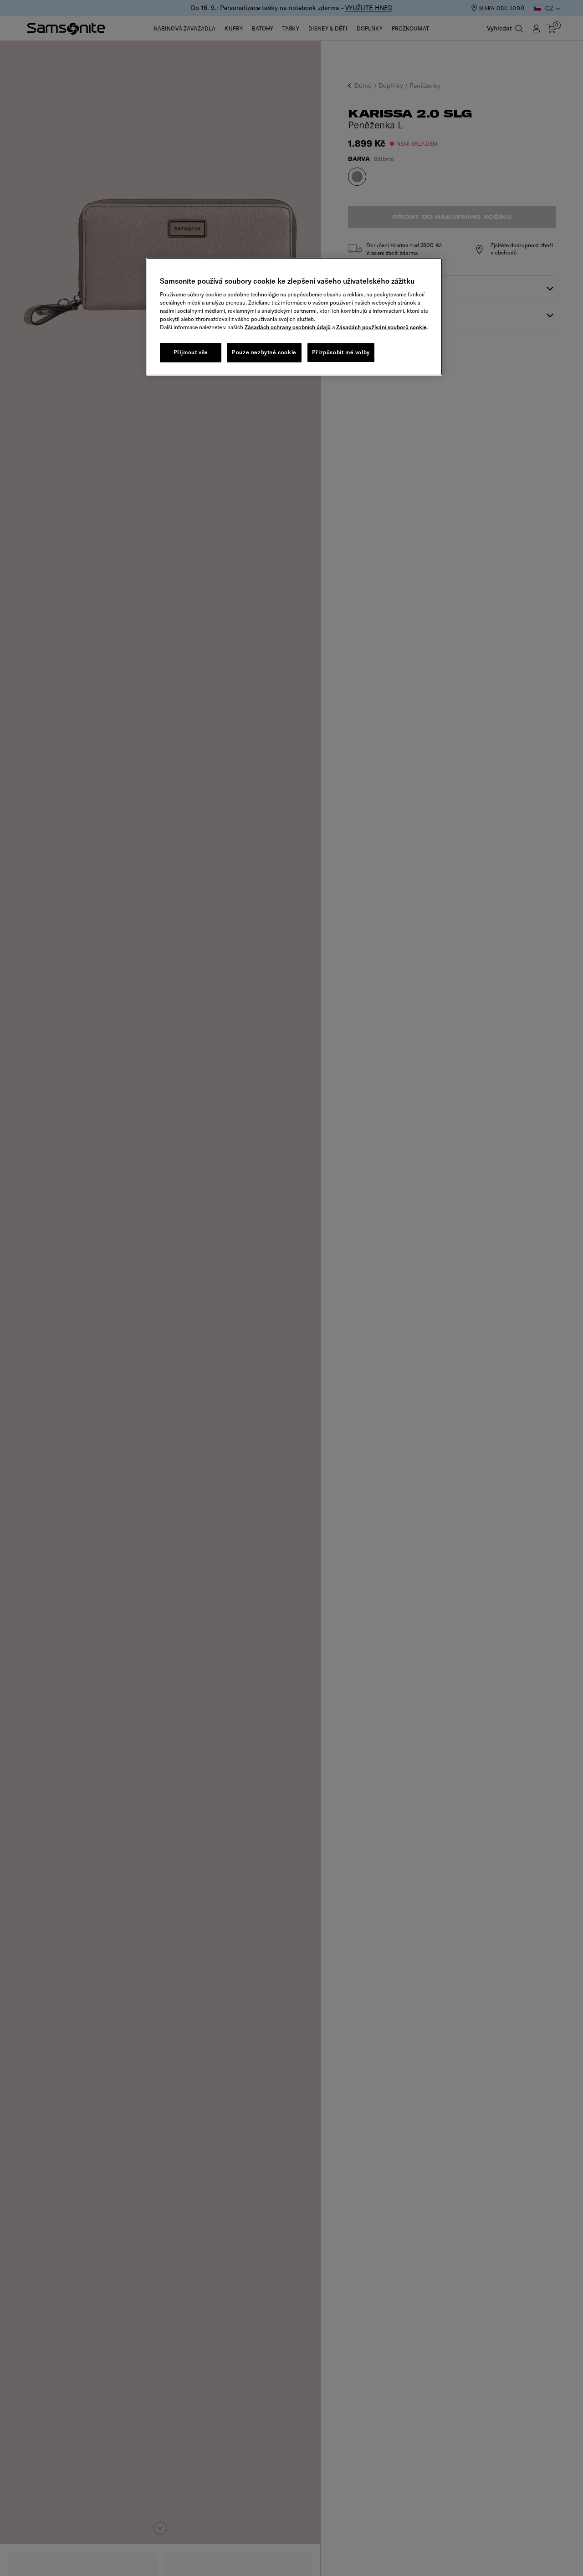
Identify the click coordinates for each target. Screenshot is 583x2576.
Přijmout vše (191, 352)
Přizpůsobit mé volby (341, 352)
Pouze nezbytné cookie (264, 352)
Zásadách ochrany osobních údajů (288, 327)
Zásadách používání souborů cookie (381, 327)
